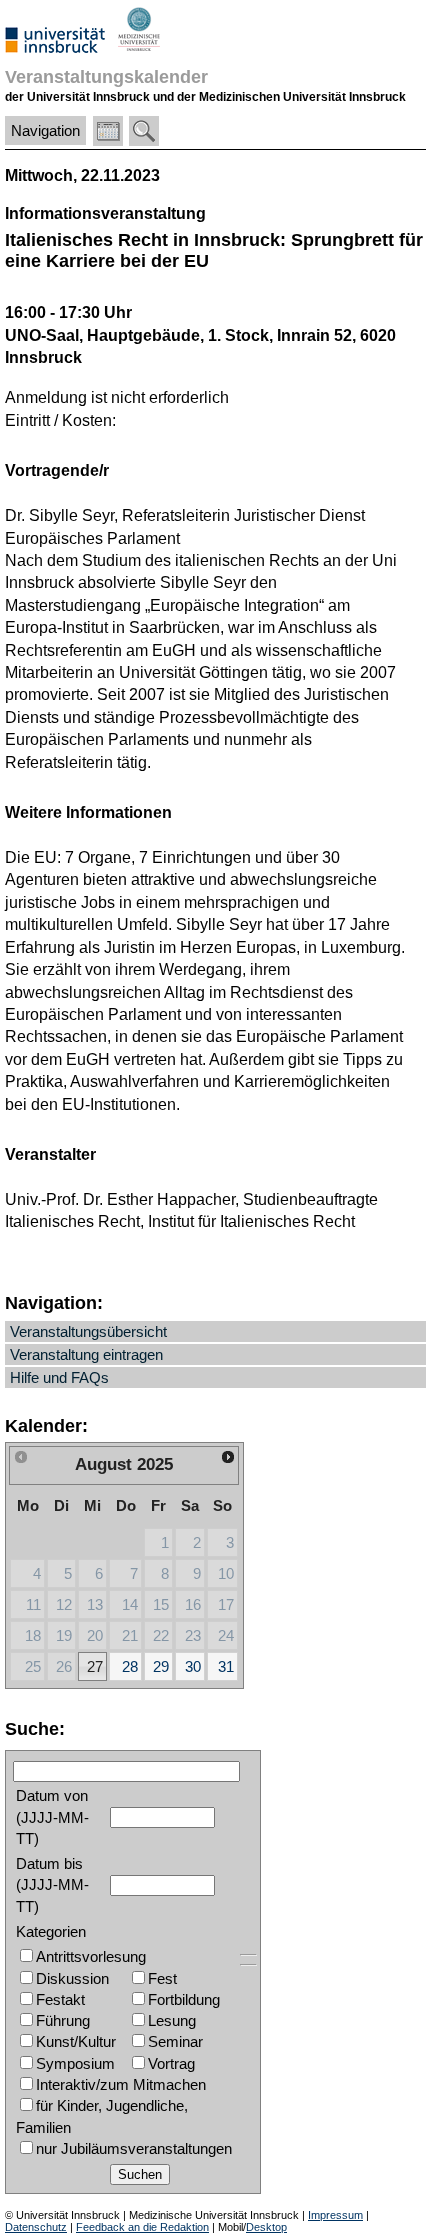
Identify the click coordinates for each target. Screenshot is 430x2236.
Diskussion (72, 1978)
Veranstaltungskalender (106, 76)
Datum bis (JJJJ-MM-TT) (52, 1885)
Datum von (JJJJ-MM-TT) (52, 1817)
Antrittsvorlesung (91, 1956)
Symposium (75, 2063)
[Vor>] (228, 1457)
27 (95, 1666)
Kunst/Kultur (76, 2041)
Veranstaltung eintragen (86, 1354)
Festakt (60, 1999)
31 (226, 1666)
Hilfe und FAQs (59, 1377)
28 (130, 1666)
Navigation (45, 130)
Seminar (175, 2041)
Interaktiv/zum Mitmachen (121, 2084)
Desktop (266, 2227)
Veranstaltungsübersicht (88, 1331)
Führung (63, 2020)
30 (193, 1666)
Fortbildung (184, 1999)
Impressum (335, 2215)
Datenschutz (36, 2227)
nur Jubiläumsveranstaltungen (134, 2148)
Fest (162, 1978)
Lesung (172, 2020)
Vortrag (171, 2063)
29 (161, 1666)
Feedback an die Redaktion (142, 2227)
